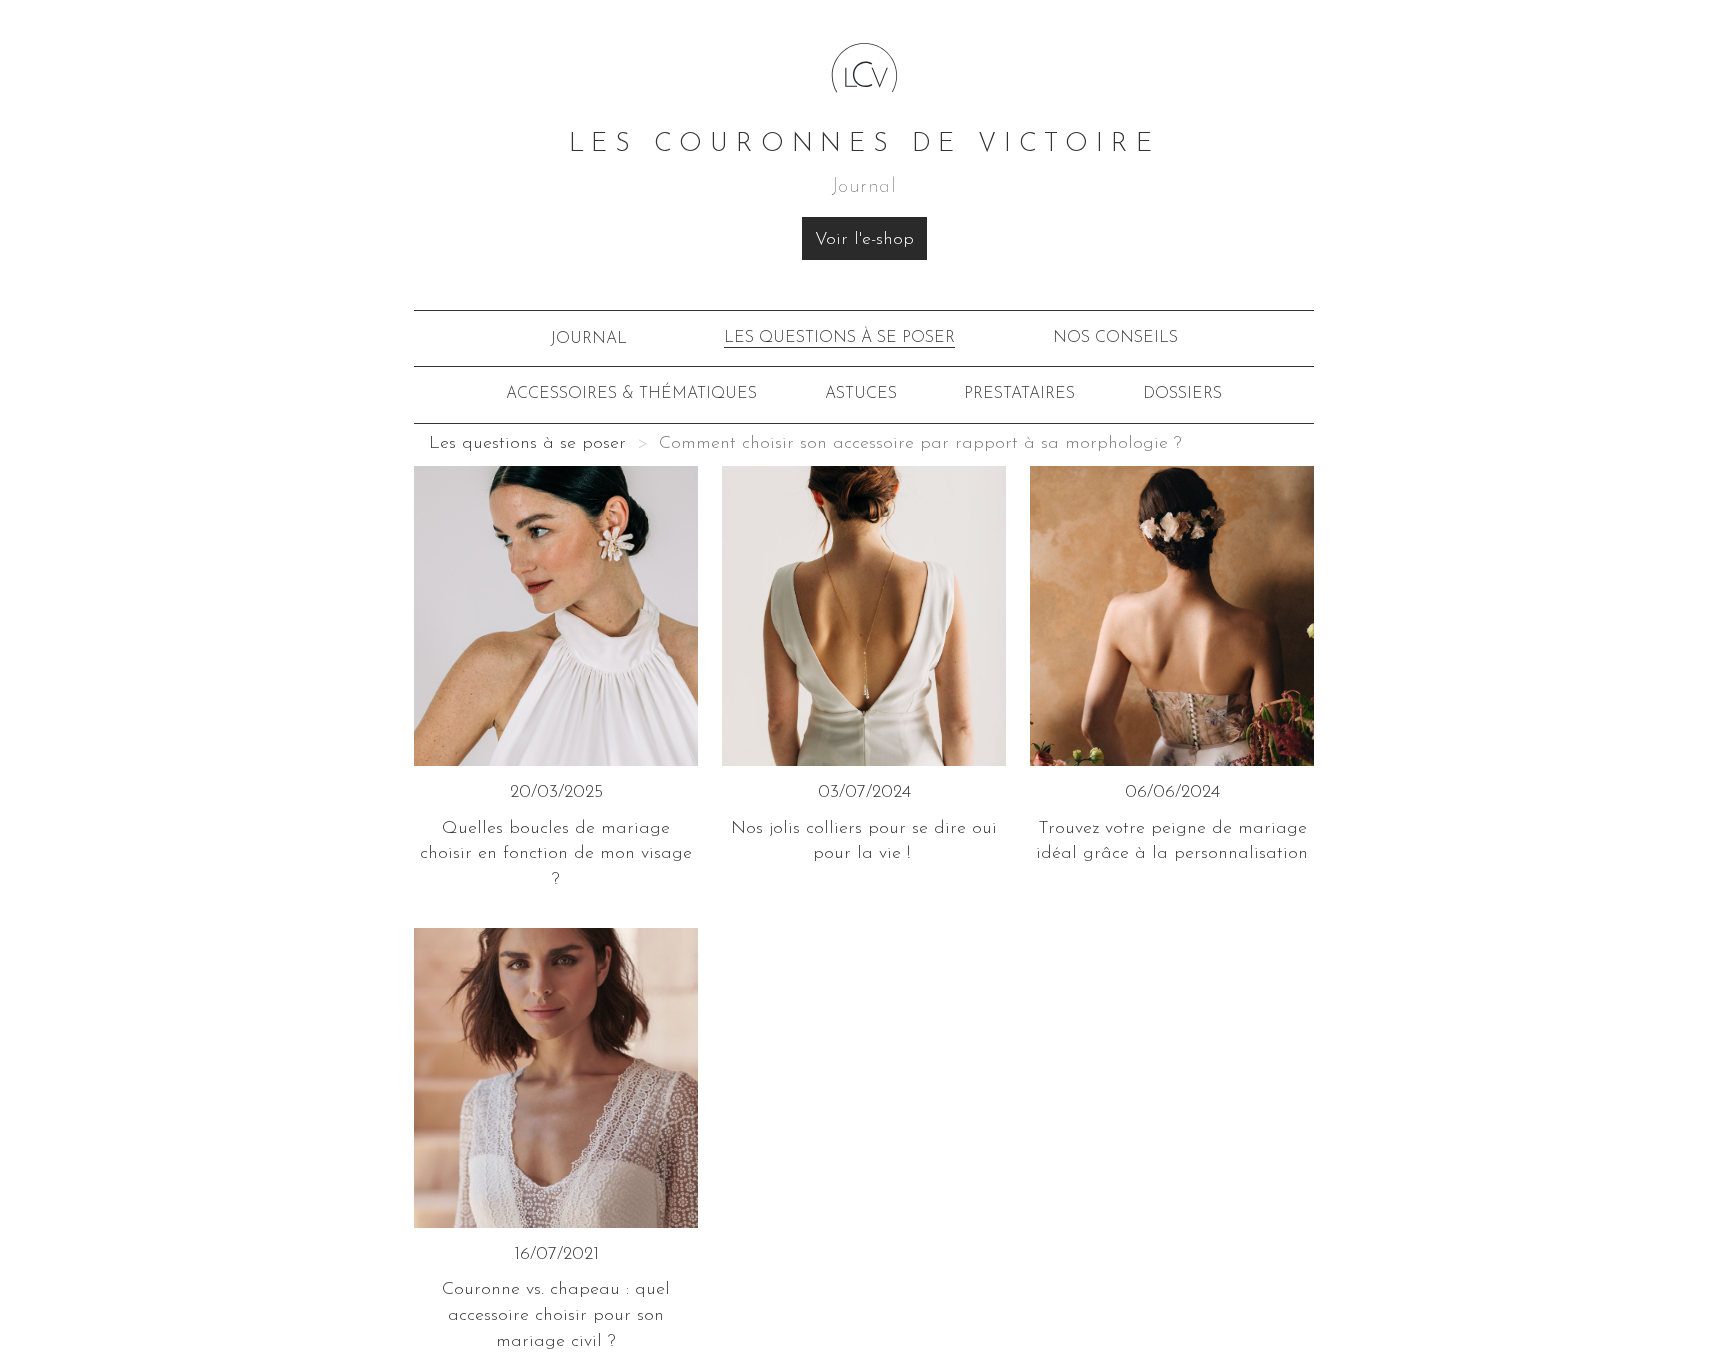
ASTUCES (861, 394)
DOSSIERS (1182, 394)
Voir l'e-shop (864, 240)
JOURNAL (588, 339)
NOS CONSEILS (1115, 338)
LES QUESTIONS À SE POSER (839, 338)
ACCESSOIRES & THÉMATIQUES (631, 394)
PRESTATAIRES (1019, 394)
